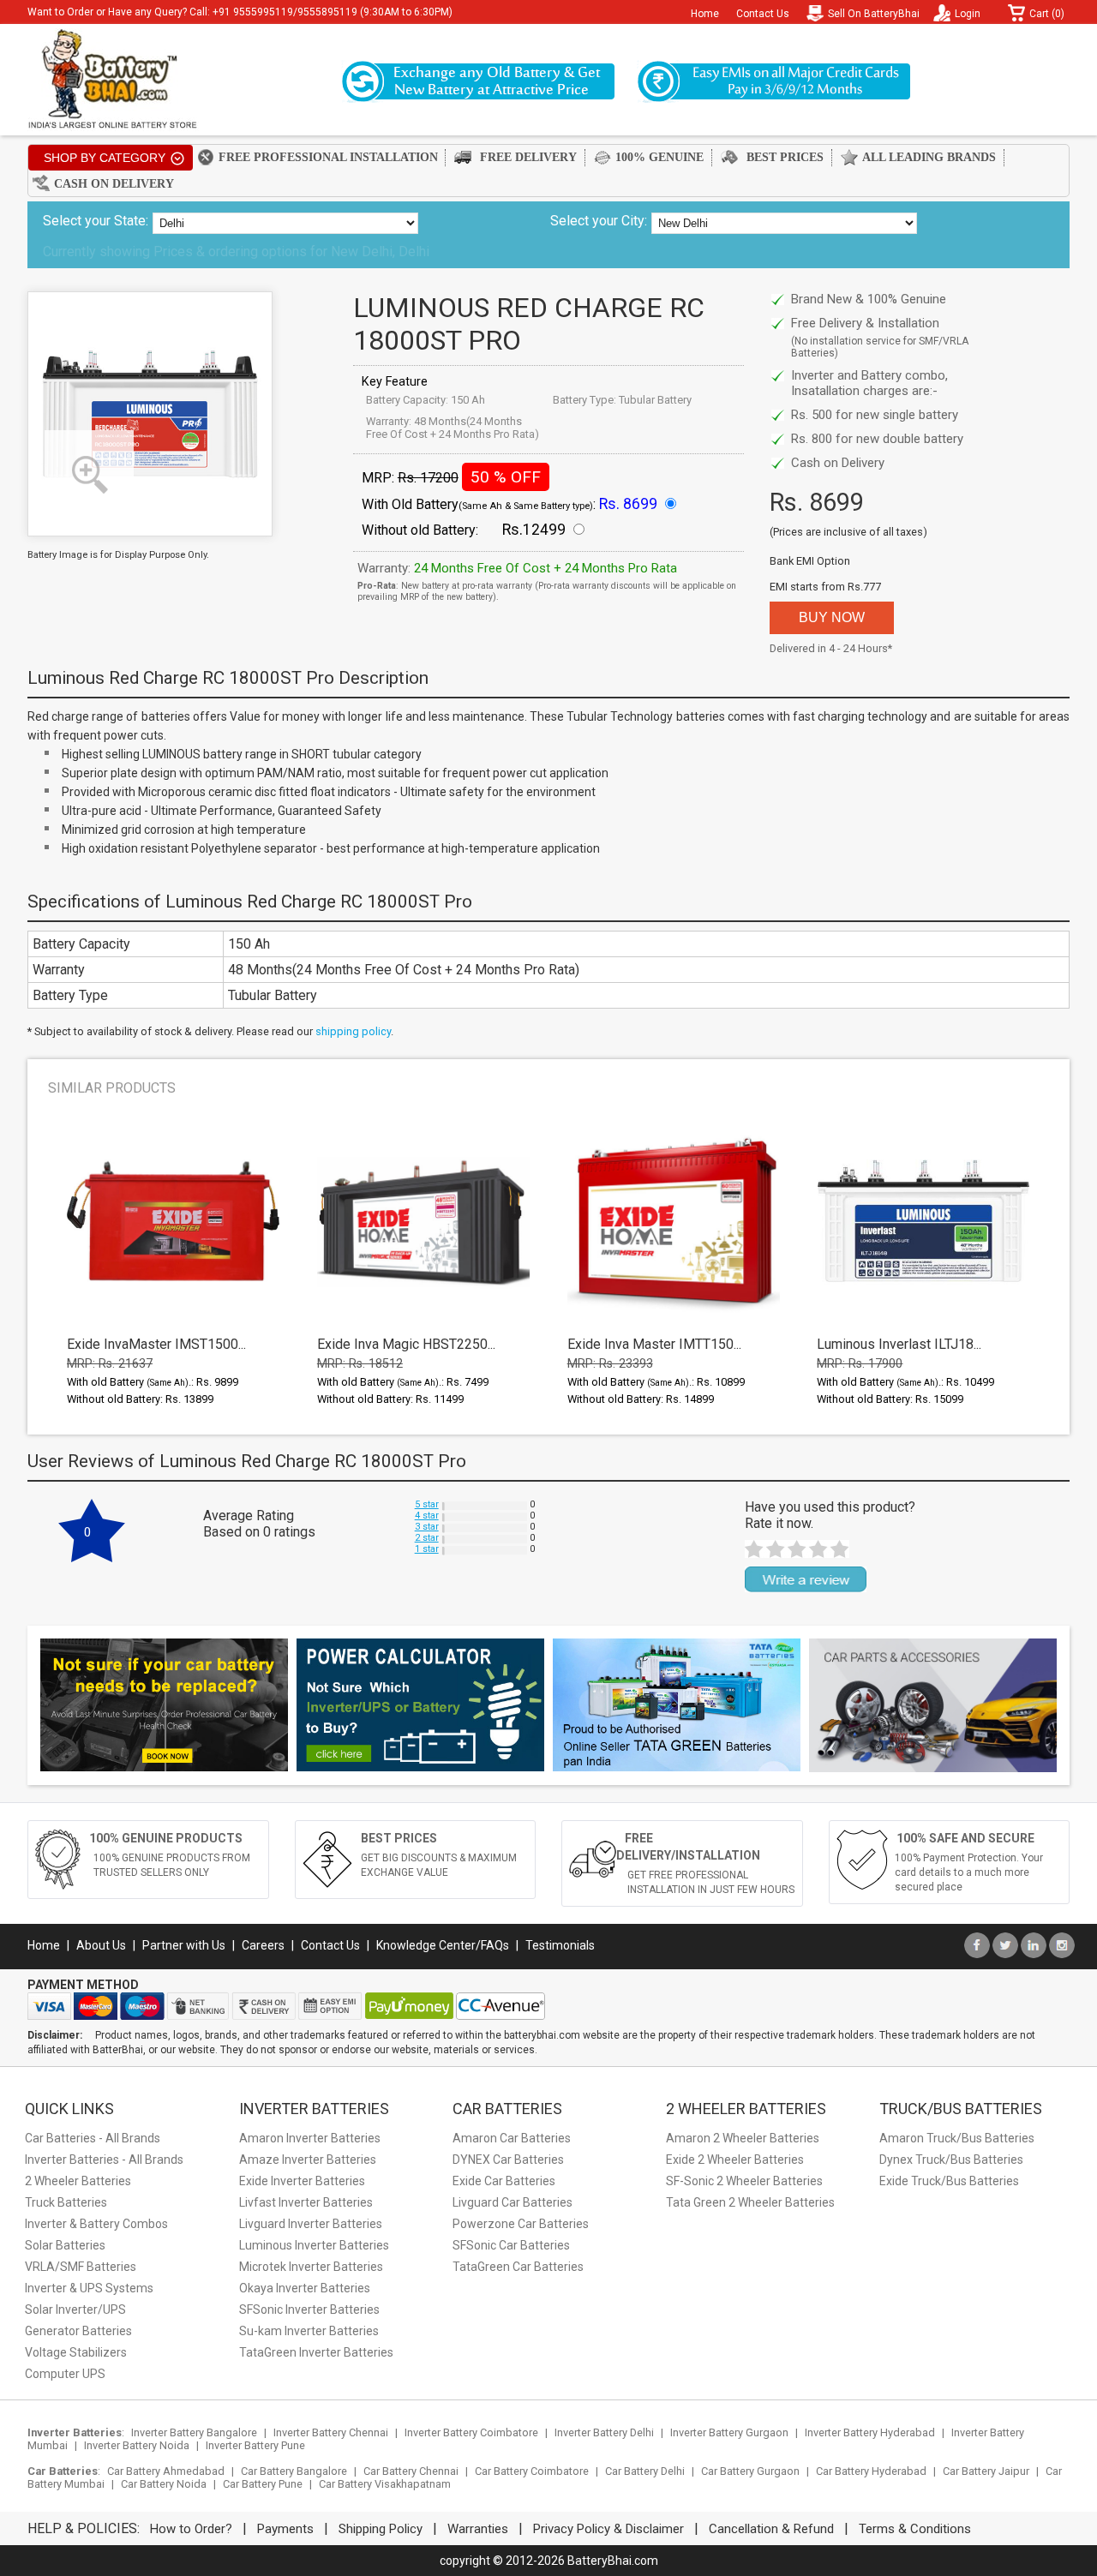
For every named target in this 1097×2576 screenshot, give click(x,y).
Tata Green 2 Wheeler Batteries (750, 2202)
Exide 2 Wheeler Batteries (735, 2160)
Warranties (478, 2529)
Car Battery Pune (263, 2484)
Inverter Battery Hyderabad (870, 2432)
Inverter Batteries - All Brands (104, 2160)
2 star (427, 1538)
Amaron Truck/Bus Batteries (957, 2138)
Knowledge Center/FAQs (443, 1945)
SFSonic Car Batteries (511, 2245)
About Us (101, 1945)
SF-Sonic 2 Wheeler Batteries (744, 2181)
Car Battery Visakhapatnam (385, 2484)
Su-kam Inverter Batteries (309, 2331)
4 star (427, 1516)
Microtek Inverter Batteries (311, 2267)
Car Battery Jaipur (986, 2471)
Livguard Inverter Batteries (311, 2224)
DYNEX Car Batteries (508, 2160)
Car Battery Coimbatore (532, 2471)
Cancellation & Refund (771, 2529)
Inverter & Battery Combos (96, 2224)
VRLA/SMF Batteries (81, 2267)
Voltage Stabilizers (76, 2352)
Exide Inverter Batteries (302, 2181)
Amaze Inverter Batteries (308, 2160)
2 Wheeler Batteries (78, 2181)
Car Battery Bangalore (294, 2471)
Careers (263, 1945)
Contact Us (763, 14)
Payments (285, 2529)
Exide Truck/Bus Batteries (949, 2181)
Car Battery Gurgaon (750, 2471)
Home (705, 14)
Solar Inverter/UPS (75, 2309)
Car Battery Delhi (645, 2471)
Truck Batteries (66, 2202)
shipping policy (353, 1031)
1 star (427, 1549)
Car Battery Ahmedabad (166, 2471)
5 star (427, 1504)
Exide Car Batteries (504, 2181)
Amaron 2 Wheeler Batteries (743, 2138)
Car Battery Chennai (411, 2471)
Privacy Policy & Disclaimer (608, 2529)
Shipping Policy (381, 2529)
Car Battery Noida (164, 2484)
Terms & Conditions (915, 2529)
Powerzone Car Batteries (521, 2224)
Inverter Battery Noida (137, 2445)
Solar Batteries (65, 2245)
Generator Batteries (78, 2331)
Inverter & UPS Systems (89, 2288)
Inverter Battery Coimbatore (471, 2432)
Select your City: (599, 221)
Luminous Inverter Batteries (314, 2245)
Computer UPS (65, 2374)
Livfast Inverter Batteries (306, 2202)
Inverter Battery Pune (255, 2445)
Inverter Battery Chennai (331, 2432)
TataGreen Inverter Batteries (316, 2352)
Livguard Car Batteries (513, 2202)
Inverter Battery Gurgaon (729, 2432)
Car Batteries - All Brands (93, 2138)
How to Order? (191, 2529)
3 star (427, 1527)
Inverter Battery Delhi (604, 2432)
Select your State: (96, 221)
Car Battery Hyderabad (871, 2471)
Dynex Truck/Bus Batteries (951, 2160)
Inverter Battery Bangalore (194, 2432)
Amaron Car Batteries (512, 2138)
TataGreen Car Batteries (518, 2267)
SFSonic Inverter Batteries (309, 2309)
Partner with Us (184, 1945)
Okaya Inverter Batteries (305, 2288)
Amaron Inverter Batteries (310, 2138)
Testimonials (560, 1945)
